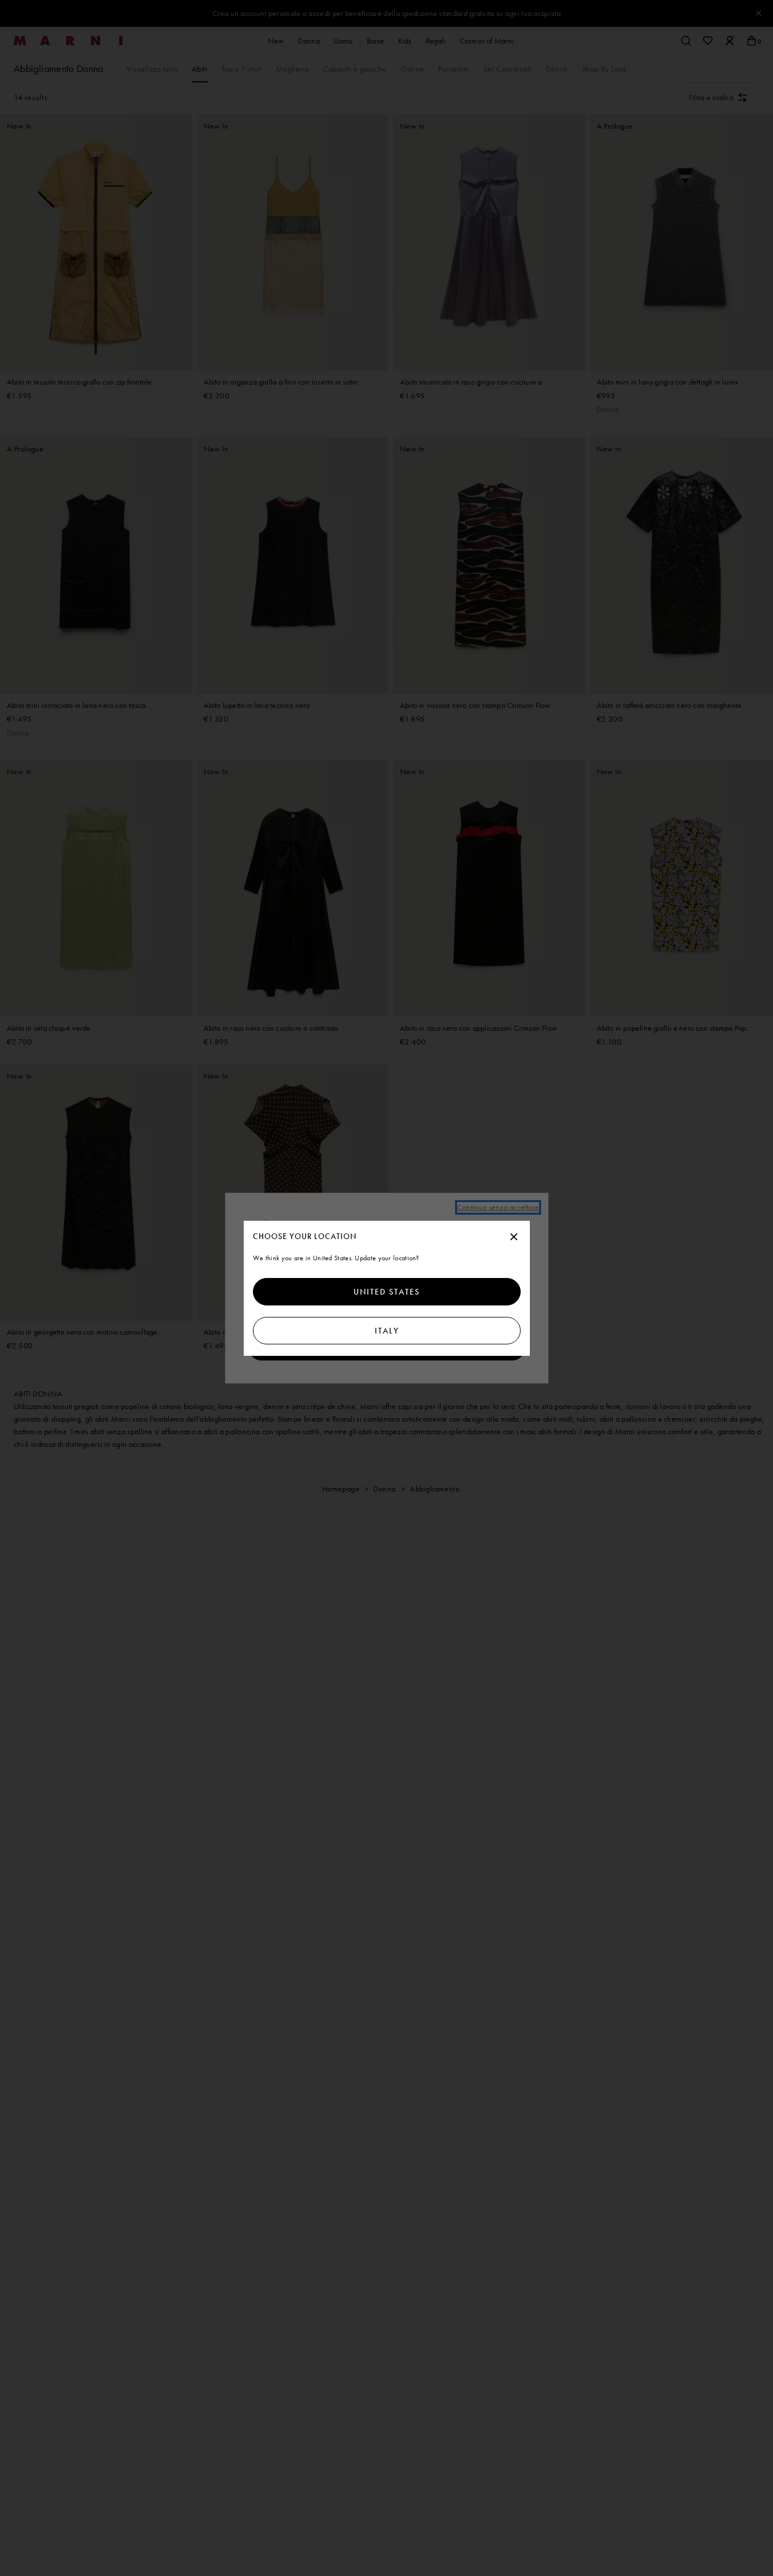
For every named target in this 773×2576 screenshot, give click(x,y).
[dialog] (387, 1288)
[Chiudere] (514, 1237)
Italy (387, 1331)
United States (387, 1292)
